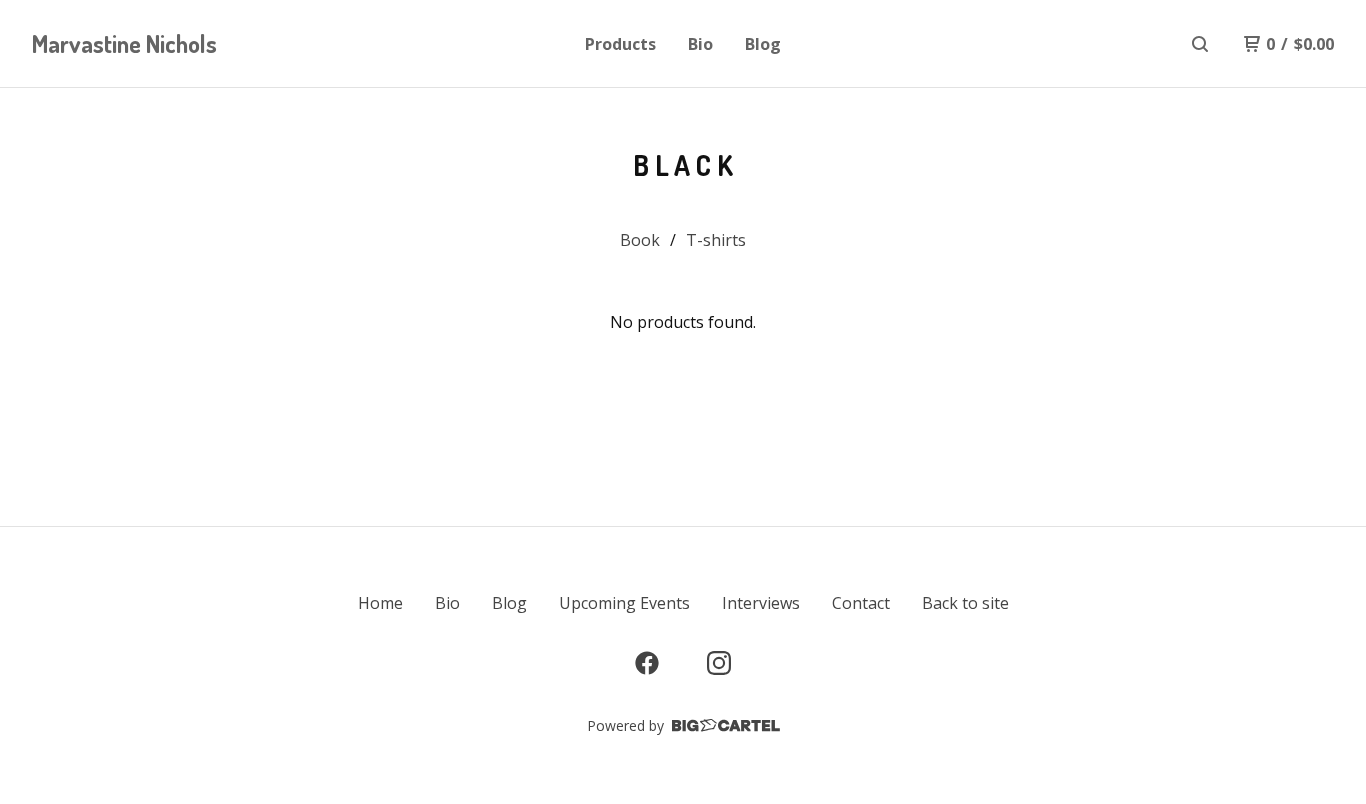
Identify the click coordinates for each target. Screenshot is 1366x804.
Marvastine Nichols (124, 43)
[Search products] (1200, 44)
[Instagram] (719, 663)
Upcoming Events (624, 603)
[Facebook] (647, 663)
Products (620, 44)
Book (640, 240)
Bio (700, 44)
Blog (763, 44)
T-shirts (716, 240)
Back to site (965, 603)
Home (380, 603)
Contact (861, 603)
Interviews (761, 603)
